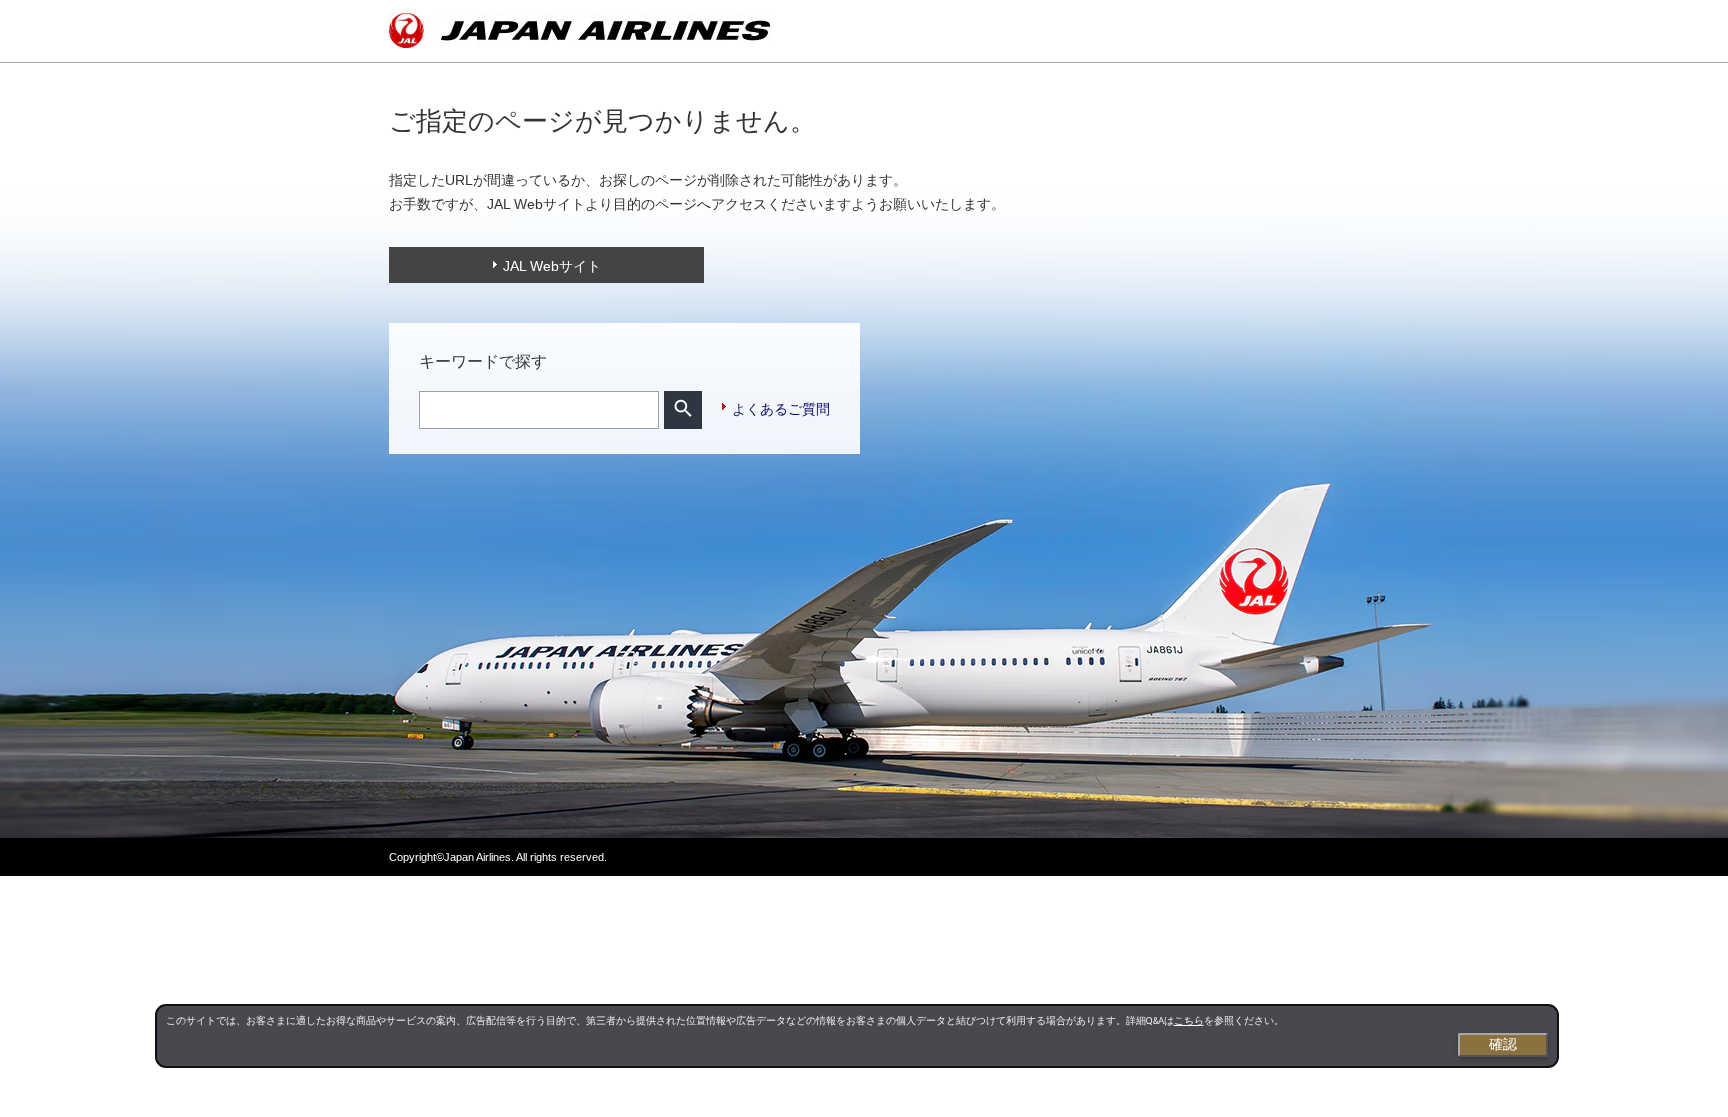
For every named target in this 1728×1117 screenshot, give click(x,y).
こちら (1189, 1020)
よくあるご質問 (781, 409)
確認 (1503, 1044)
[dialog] (857, 1036)
